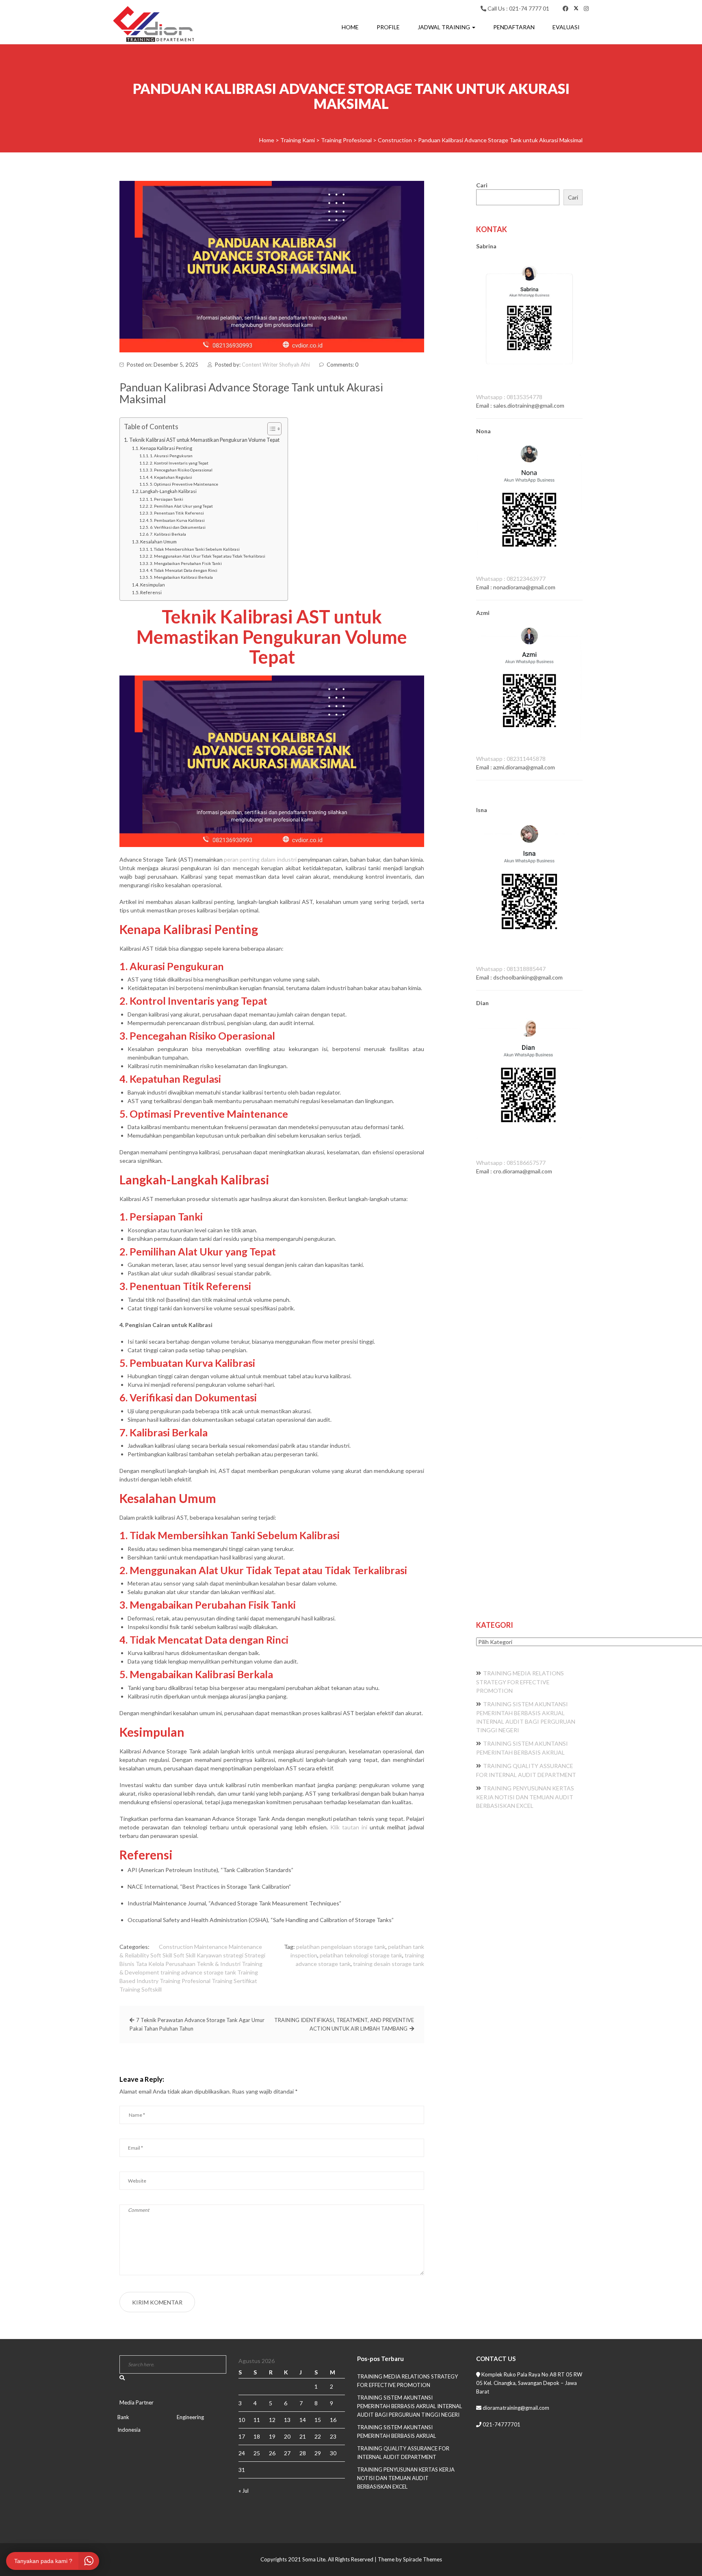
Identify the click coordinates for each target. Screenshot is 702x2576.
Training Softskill (141, 1989)
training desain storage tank (389, 1964)
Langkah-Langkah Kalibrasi (168, 491)
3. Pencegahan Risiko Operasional (181, 470)
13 (287, 2420)
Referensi (151, 592)
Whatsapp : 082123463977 (511, 579)
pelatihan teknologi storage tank (361, 1955)
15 (318, 2420)
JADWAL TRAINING (444, 27)
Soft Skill (161, 1955)
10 (242, 2420)
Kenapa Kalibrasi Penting (166, 448)
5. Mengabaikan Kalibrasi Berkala (181, 577)
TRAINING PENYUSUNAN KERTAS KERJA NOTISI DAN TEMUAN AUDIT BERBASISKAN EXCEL (525, 1797)
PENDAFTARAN (514, 27)
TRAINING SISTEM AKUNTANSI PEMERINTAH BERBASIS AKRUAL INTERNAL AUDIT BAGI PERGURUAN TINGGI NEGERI (409, 2406)
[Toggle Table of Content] (270, 429)
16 (333, 2420)
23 (333, 2436)
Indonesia (129, 2430)
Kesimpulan (153, 585)
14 (303, 2420)
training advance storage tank (198, 1972)
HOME (350, 27)
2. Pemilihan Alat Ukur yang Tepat (181, 506)
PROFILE (388, 27)
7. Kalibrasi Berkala (168, 534)
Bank (123, 2417)
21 (303, 2436)
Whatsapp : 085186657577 (511, 1163)
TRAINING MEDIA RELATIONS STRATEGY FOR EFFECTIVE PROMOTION (520, 1682)
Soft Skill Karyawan (198, 1955)
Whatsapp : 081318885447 (511, 969)
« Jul (244, 2491)
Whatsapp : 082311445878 (511, 759)
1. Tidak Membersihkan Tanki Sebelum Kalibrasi (195, 549)
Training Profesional (185, 1981)
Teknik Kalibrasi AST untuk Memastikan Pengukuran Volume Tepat (204, 440)
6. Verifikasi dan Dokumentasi (178, 527)
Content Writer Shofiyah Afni (276, 365)
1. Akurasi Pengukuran (171, 456)
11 (257, 2420)
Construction (176, 1947)
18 (257, 2436)
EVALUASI (566, 27)
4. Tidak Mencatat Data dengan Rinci (184, 570)
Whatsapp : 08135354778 (509, 397)
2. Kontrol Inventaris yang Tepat (179, 463)
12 (272, 2420)
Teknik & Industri (219, 1964)
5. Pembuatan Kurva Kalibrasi (177, 520)
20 (287, 2436)
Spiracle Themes (422, 2559)
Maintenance (211, 1947)
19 (272, 2436)
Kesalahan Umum (158, 542)
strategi (233, 1955)
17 (242, 2436)
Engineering (190, 2417)
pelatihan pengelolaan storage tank (341, 1947)
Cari (482, 185)
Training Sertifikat (234, 1981)
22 (318, 2436)
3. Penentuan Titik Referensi (177, 513)
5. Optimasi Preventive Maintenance (184, 484)
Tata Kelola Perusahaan (166, 1964)
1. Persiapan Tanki (167, 499)
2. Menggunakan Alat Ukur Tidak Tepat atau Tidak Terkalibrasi (208, 556)
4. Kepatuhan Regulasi (171, 477)
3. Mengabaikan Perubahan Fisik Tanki (186, 563)
